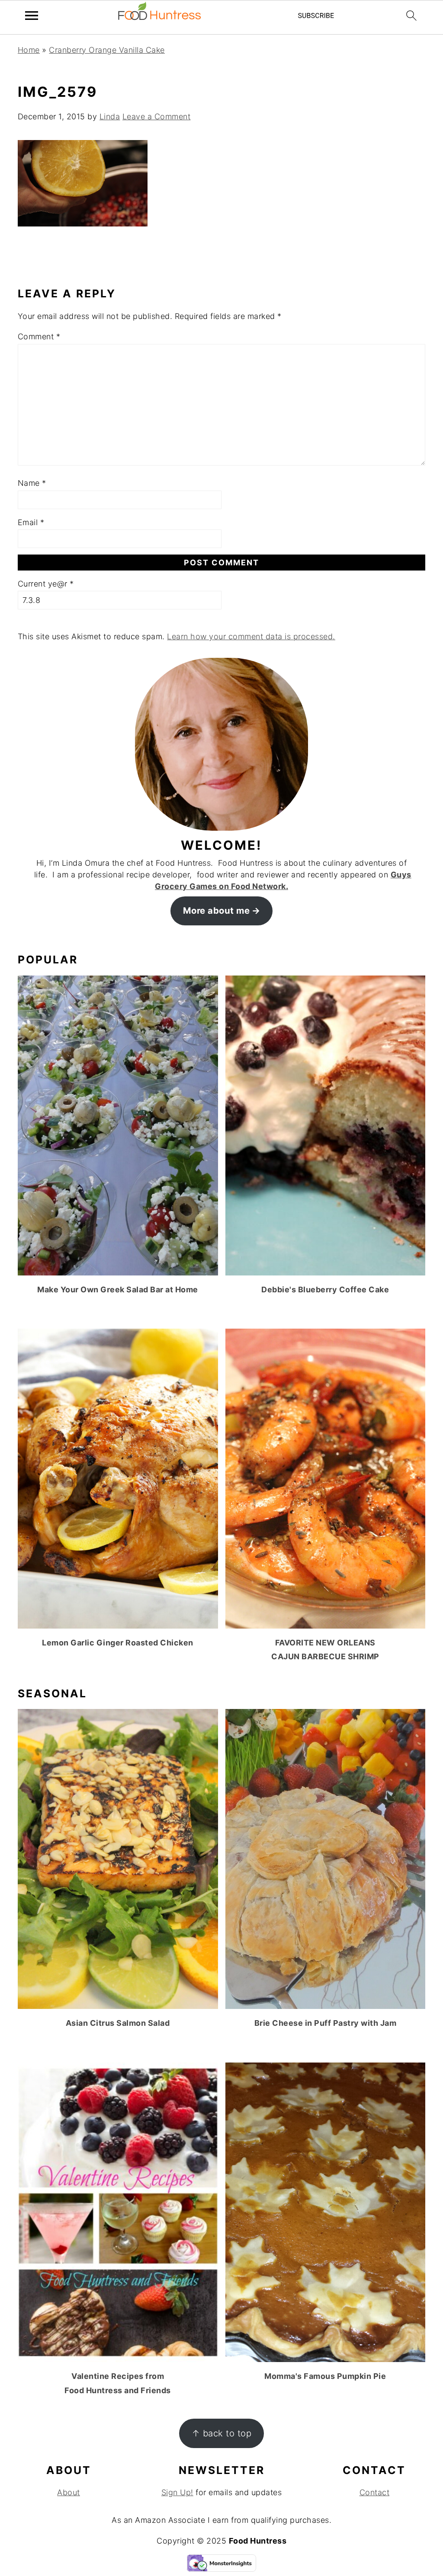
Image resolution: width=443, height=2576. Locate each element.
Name (32, 483)
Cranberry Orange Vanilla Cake (107, 50)
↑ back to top (222, 2433)
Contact (375, 2492)
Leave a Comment (157, 116)
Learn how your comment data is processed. (251, 636)
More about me (217, 910)
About (69, 2492)
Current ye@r (46, 584)
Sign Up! (177, 2492)
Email (31, 522)
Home (29, 50)
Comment (39, 336)
